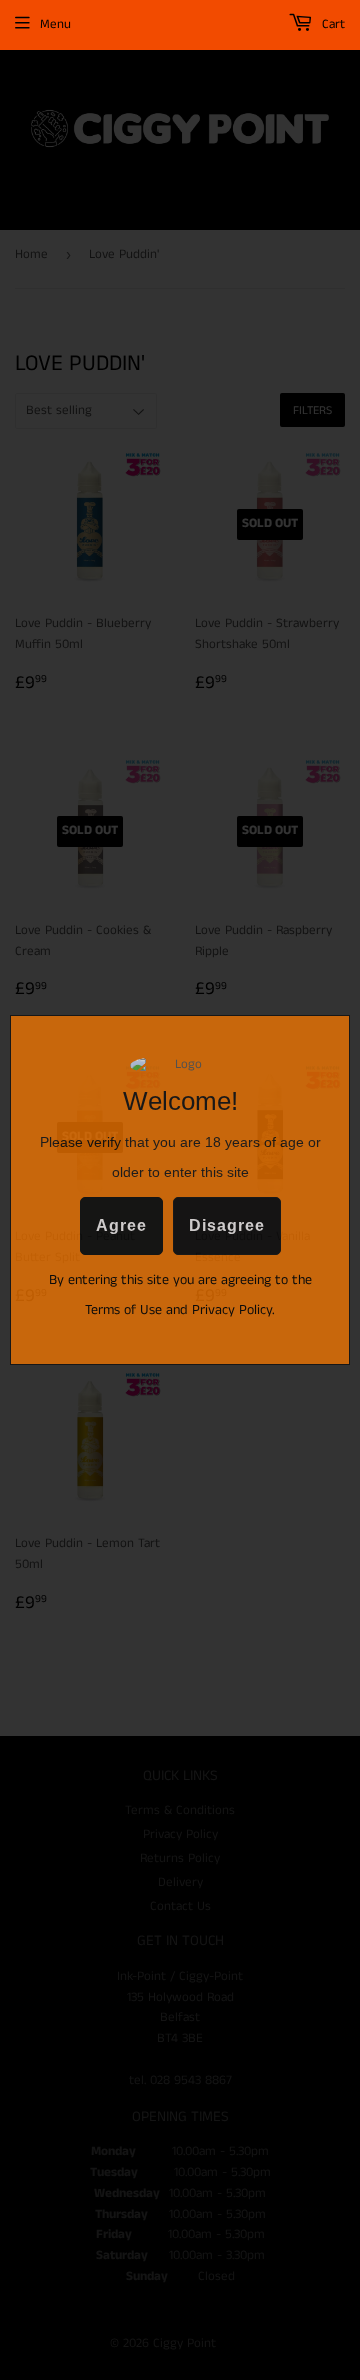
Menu (55, 24)
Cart (331, 24)
